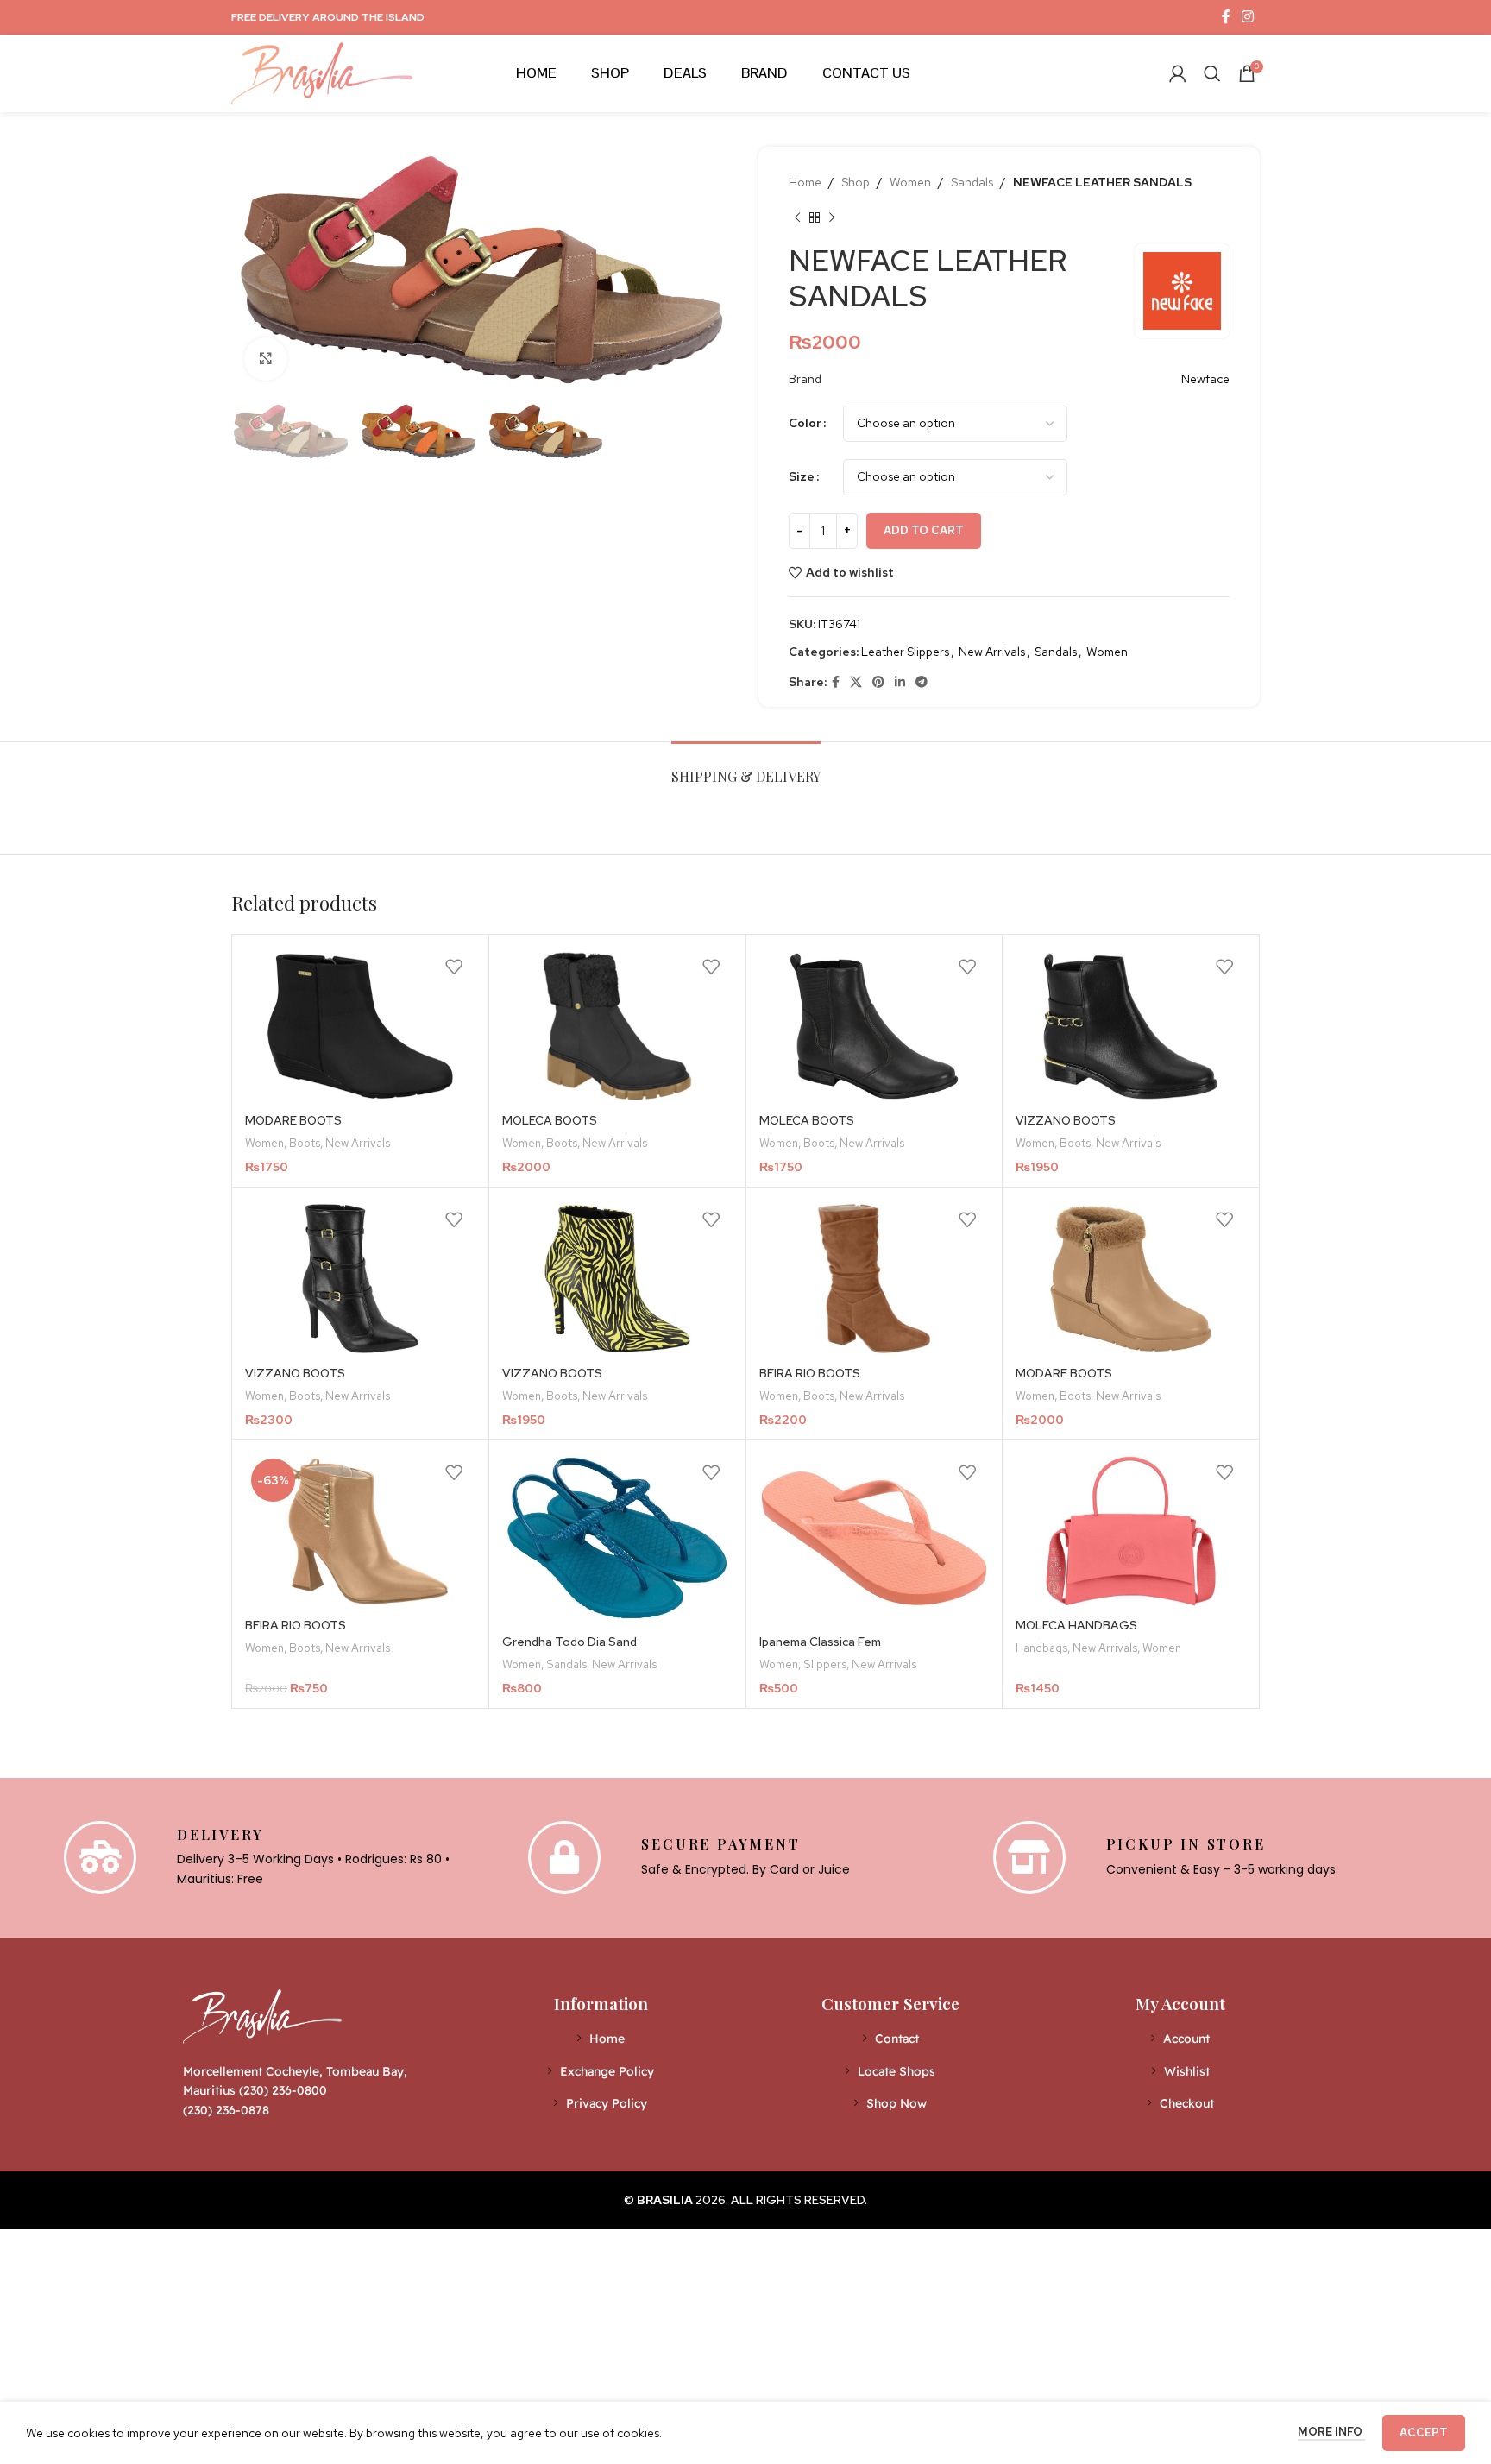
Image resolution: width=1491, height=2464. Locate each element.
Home (805, 182)
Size (802, 476)
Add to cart (924, 530)
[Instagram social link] (1248, 17)
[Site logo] (322, 72)
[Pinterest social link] (878, 682)
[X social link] (856, 682)
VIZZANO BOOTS (1066, 1120)
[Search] (1212, 73)
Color (805, 423)
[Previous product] (797, 217)
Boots (305, 1143)
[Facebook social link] (1226, 17)
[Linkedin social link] (900, 682)
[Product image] (360, 1026)
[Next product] (832, 217)
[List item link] (601, 2039)
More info (1331, 2432)
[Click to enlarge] (266, 359)
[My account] (1178, 73)
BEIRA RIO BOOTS (810, 1373)
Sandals (972, 182)
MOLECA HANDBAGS (1076, 1625)
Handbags (1041, 1648)
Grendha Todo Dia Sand (569, 1642)
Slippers (825, 1664)
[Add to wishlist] (454, 967)
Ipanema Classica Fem (820, 1642)
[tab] (746, 768)
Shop (856, 182)
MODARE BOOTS (293, 1120)
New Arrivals (992, 652)
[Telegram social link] (922, 682)
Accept (1424, 2432)
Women (910, 182)
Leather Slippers (905, 652)
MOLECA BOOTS (550, 1120)
